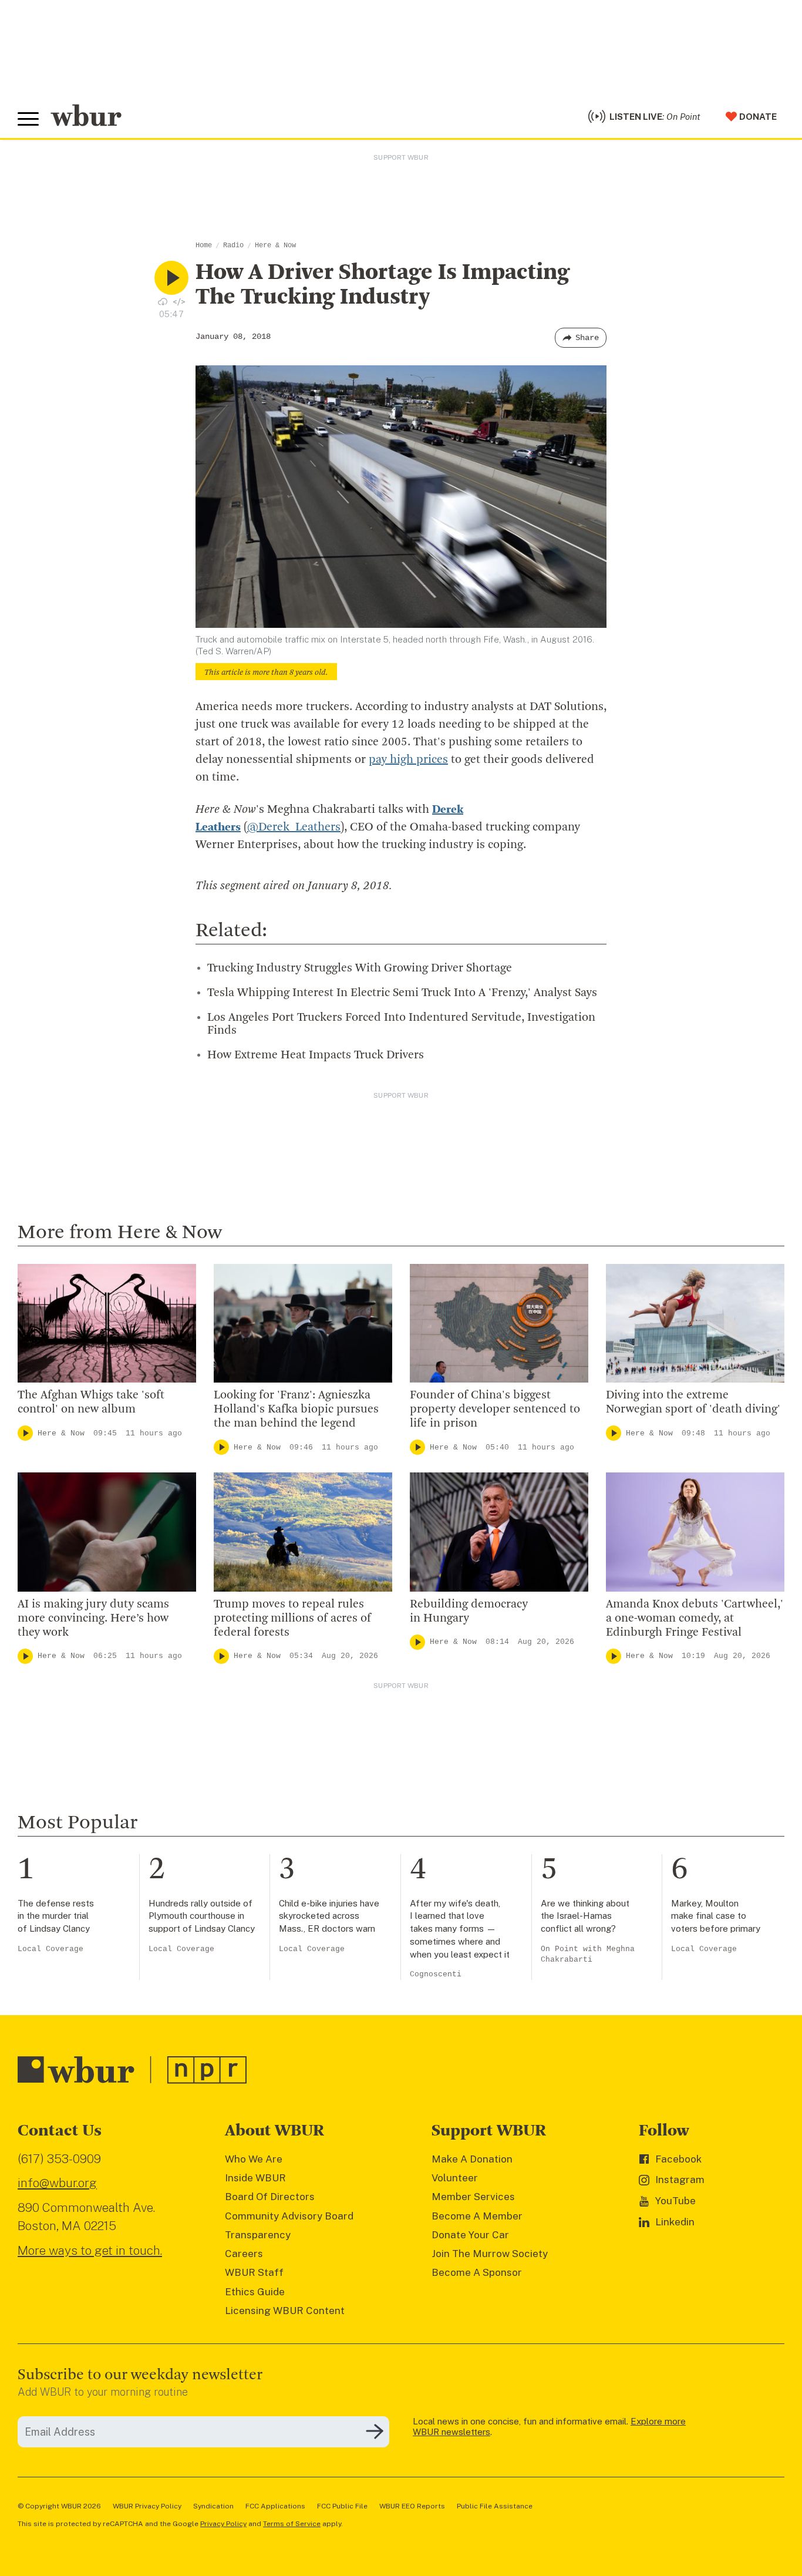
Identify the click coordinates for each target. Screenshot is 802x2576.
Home (204, 246)
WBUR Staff (254, 2272)
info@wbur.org (57, 2183)
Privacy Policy (223, 2524)
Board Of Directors (270, 2197)
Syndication (213, 2506)
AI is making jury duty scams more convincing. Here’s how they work (93, 1619)
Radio (233, 246)
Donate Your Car (470, 2235)
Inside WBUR (255, 2178)
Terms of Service (292, 2524)
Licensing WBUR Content (285, 2311)
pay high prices (408, 760)
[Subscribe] (375, 2432)
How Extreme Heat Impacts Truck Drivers (316, 1055)
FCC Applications (275, 2506)
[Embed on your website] (179, 302)
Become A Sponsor (477, 2272)
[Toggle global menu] (28, 119)
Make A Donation (472, 2159)
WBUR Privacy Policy (147, 2506)
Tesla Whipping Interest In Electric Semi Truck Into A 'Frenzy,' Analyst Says (402, 993)
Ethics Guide (255, 2292)
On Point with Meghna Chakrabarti (588, 1954)
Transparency (258, 2235)
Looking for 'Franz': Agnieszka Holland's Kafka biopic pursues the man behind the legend (296, 1410)
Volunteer (455, 2178)
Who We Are (254, 2159)
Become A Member (477, 2216)
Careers (244, 2254)
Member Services (473, 2197)
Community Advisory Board (289, 2216)
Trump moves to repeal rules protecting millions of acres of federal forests (292, 1619)
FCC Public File (342, 2506)
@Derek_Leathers (294, 828)
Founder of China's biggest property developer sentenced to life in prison (495, 1410)
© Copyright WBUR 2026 (59, 2506)
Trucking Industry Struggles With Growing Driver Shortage (360, 968)
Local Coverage (50, 1949)
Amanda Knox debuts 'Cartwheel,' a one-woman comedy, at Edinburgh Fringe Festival (695, 1619)
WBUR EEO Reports (412, 2506)
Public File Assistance (495, 2506)
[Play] (25, 1433)
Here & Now (275, 246)
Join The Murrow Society (490, 2254)
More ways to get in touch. (90, 2250)
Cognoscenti (436, 1974)
